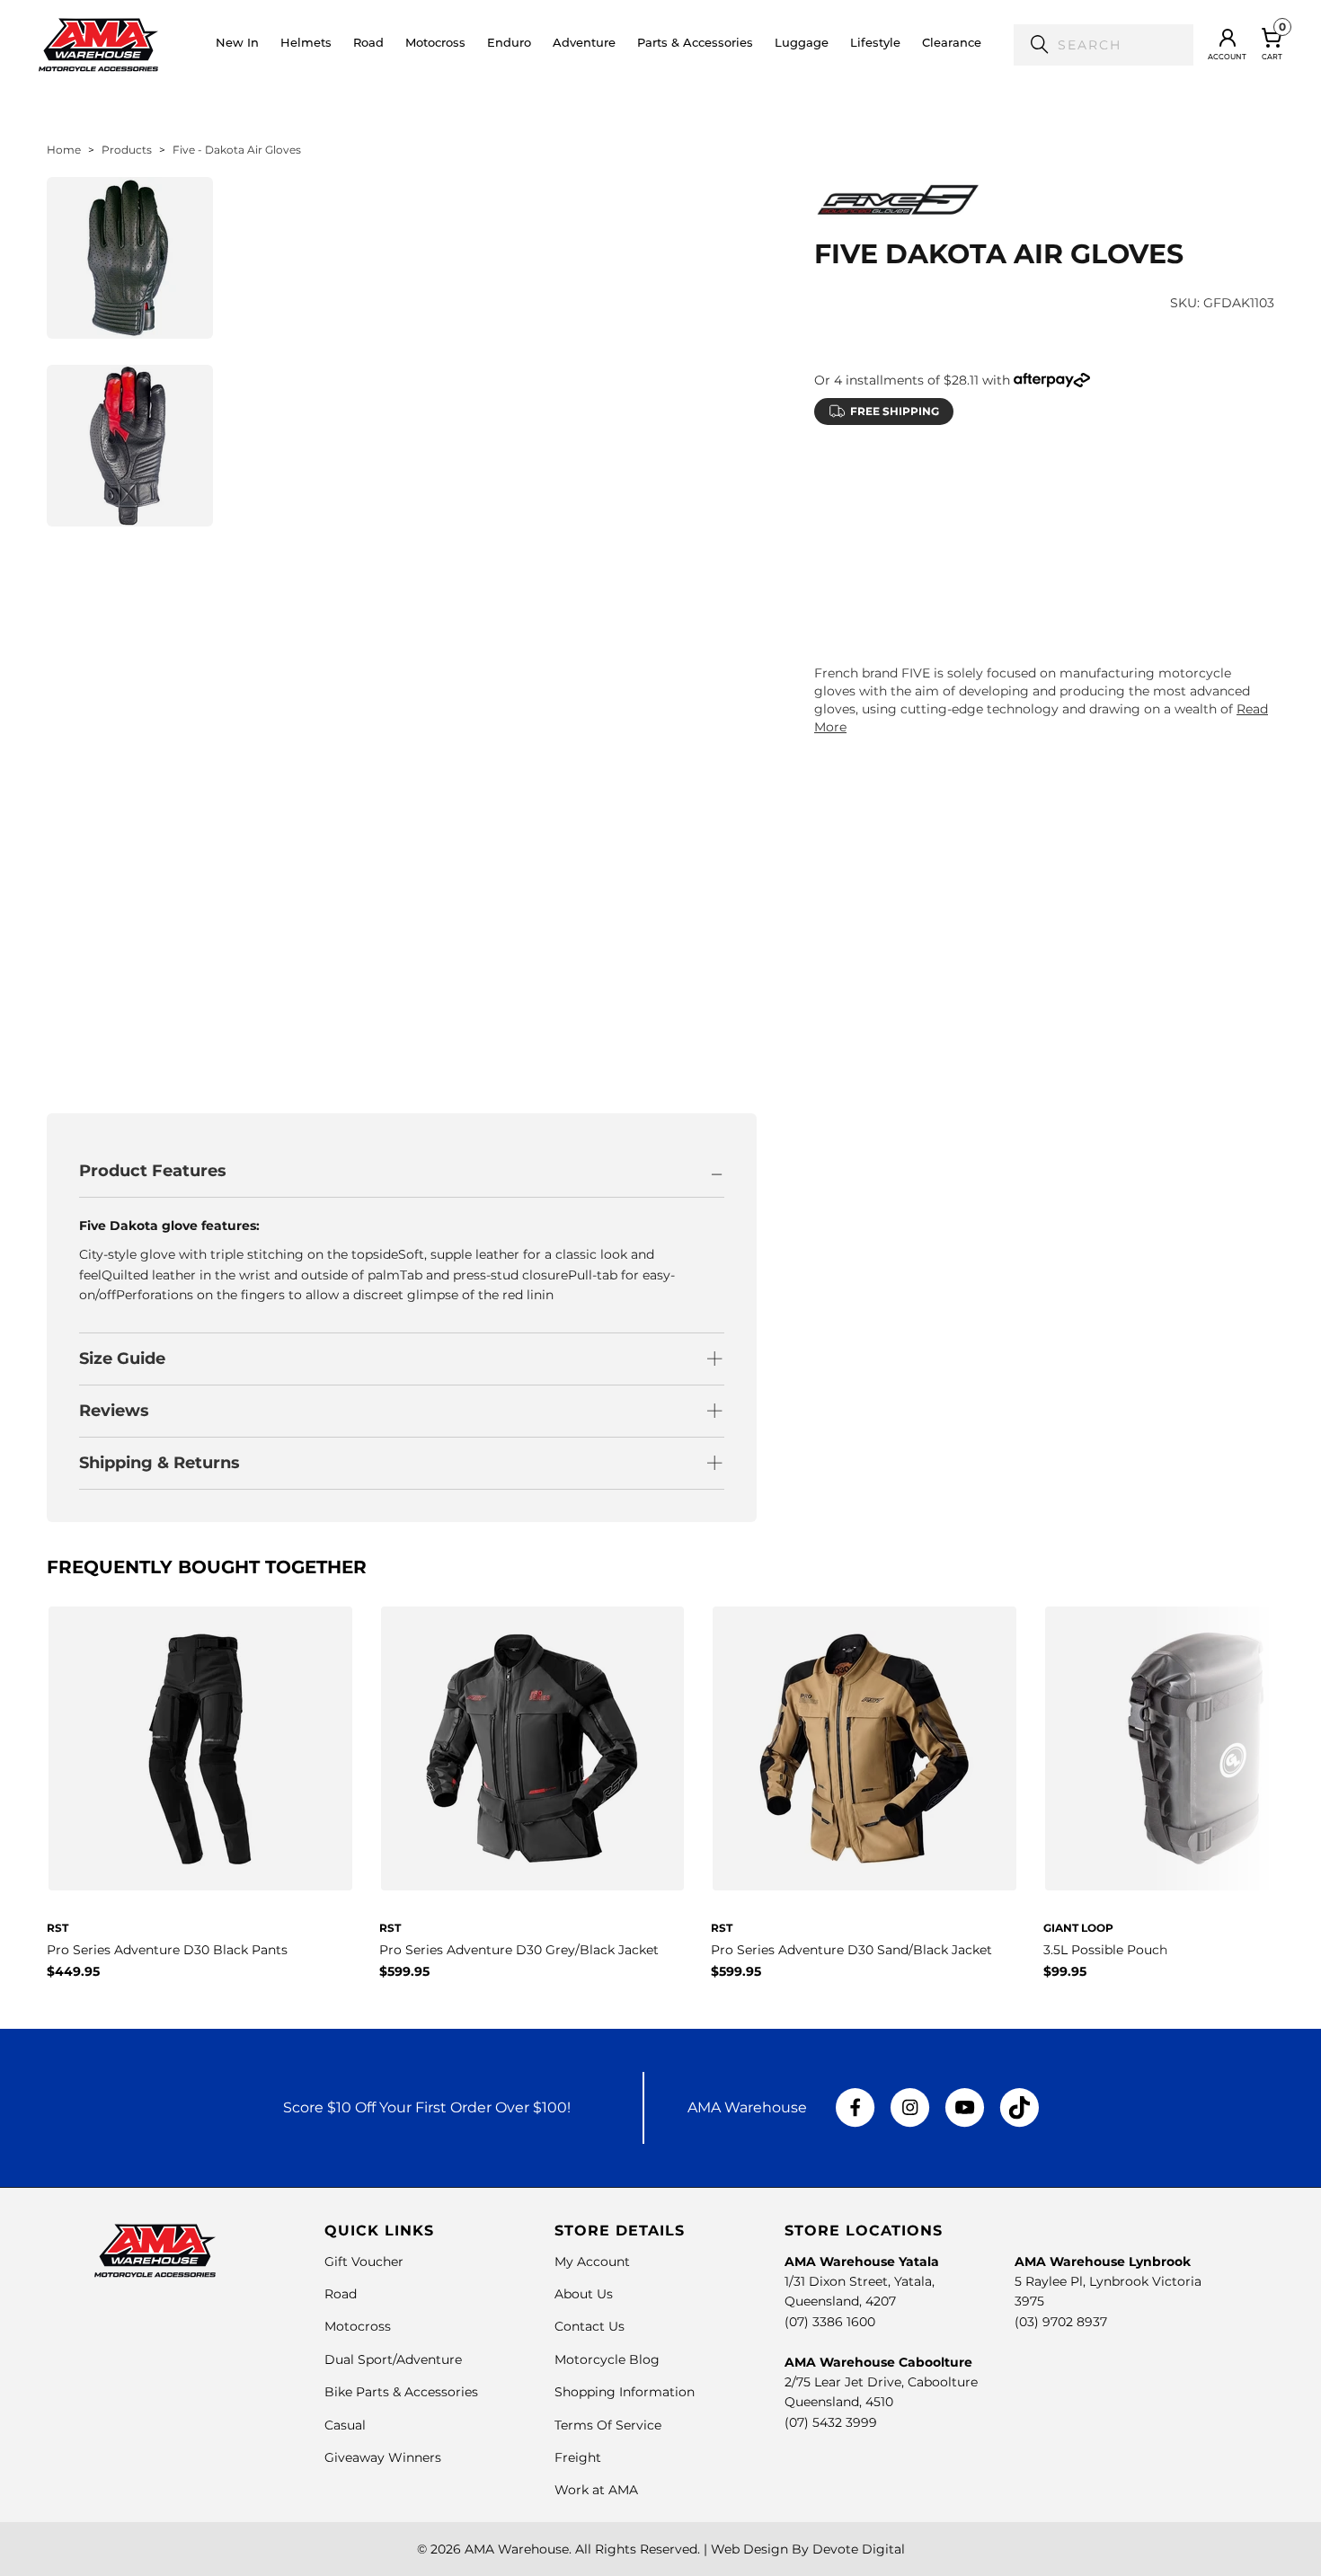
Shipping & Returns (160, 1463)
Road (341, 2294)
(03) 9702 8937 (1061, 2322)
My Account (592, 2262)
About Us (584, 2294)
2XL (1041, 522)
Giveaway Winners (383, 2457)
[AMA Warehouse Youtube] (965, 2108)
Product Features (153, 1171)
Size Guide (122, 1359)
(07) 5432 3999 (831, 2422)
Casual (345, 2425)
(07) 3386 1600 (830, 2322)
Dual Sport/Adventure (393, 2359)
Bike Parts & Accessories (401, 2392)
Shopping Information (625, 2392)
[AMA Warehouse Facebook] (856, 2108)
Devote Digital (859, 2549)
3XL (1099, 522)
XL (987, 522)
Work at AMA (596, 2490)
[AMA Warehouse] (98, 45)
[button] (306, 45)
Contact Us (590, 2326)
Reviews (114, 1411)
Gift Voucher (364, 2262)
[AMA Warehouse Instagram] (910, 2108)
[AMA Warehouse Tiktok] (1019, 2108)
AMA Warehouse (517, 2549)
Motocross (358, 2326)
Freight (578, 2457)
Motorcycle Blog (607, 2359)
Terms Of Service (608, 2425)
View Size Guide (1025, 478)
